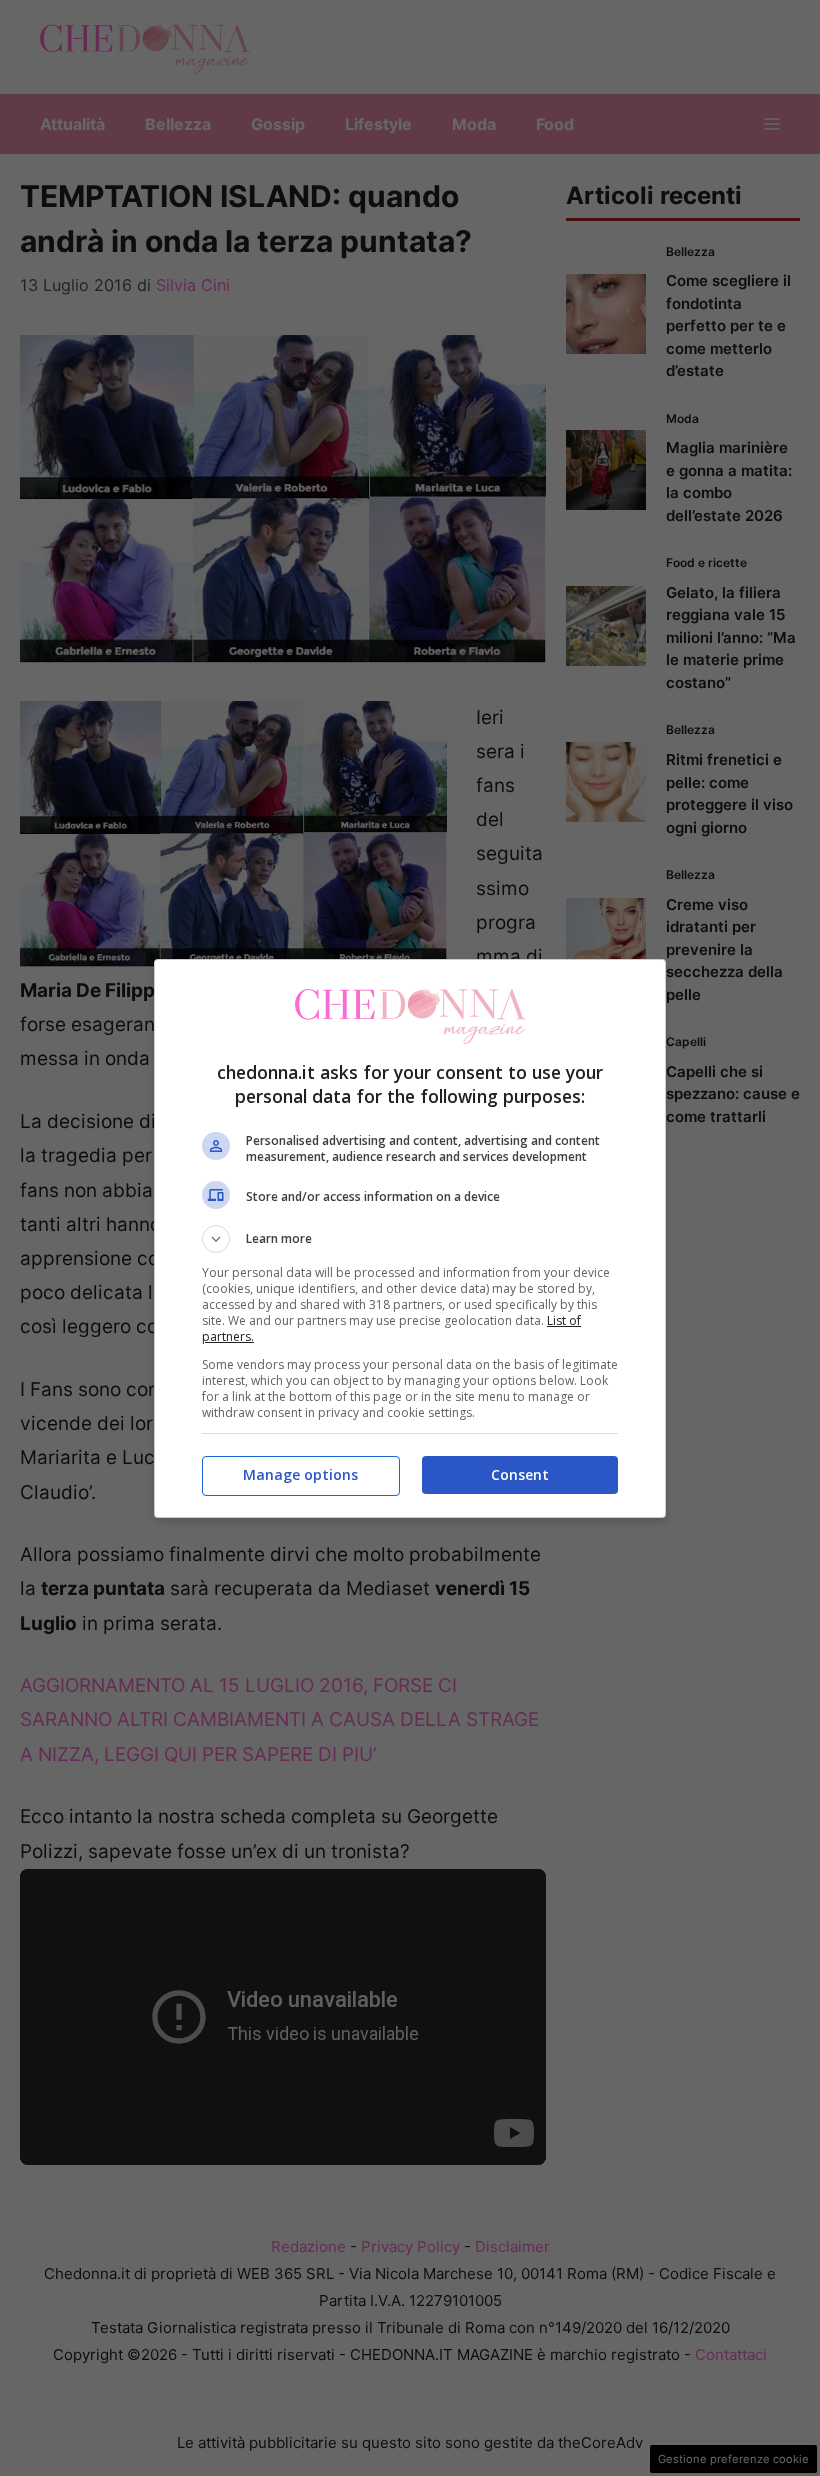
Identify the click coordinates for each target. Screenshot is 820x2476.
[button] (410, 1239)
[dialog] (410, 1238)
